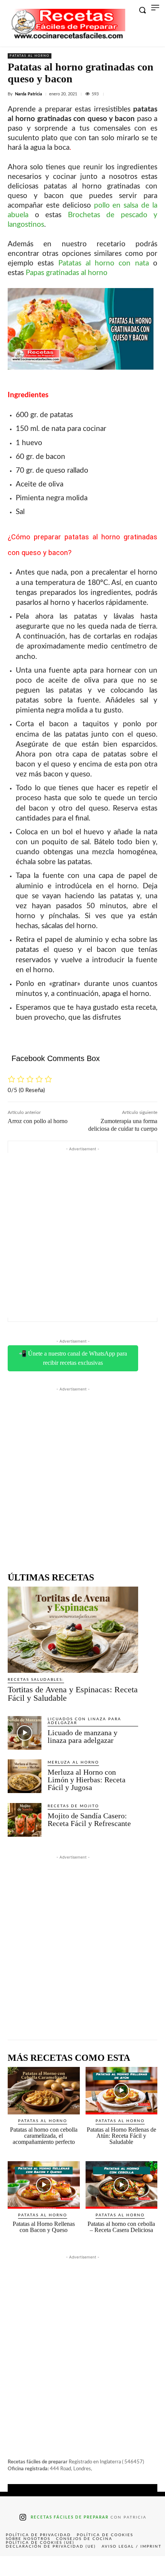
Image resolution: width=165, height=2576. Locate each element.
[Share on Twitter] (49, 2566)
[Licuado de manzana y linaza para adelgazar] (25, 1733)
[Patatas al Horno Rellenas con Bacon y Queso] (44, 2185)
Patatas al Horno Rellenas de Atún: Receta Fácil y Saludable (121, 2136)
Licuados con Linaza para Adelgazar (84, 1721)
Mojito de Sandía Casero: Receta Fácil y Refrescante (89, 1819)
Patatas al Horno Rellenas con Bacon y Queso (44, 2227)
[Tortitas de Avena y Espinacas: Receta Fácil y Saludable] (73, 1629)
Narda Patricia (29, 94)
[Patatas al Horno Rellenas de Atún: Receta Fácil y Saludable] (122, 2091)
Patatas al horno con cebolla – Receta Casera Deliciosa (121, 2227)
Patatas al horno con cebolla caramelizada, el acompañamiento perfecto (44, 2136)
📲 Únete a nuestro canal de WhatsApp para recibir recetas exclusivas (73, 1358)
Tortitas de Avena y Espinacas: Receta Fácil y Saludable (73, 1694)
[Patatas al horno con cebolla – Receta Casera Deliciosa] (122, 2185)
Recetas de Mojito (73, 1806)
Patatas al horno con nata (104, 263)
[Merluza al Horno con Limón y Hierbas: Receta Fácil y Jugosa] (25, 1776)
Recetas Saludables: (36, 1680)
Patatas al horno (30, 56)
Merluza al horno (73, 1762)
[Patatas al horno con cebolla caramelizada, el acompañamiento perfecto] (44, 2091)
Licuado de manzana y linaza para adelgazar (82, 1736)
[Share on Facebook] (16, 2566)
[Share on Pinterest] (82, 2566)
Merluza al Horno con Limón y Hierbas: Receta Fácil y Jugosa (87, 1780)
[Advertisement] (82, 1235)
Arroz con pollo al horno (38, 1121)
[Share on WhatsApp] (115, 2566)
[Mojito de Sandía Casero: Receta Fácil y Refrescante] (25, 1820)
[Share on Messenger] (148, 2566)
